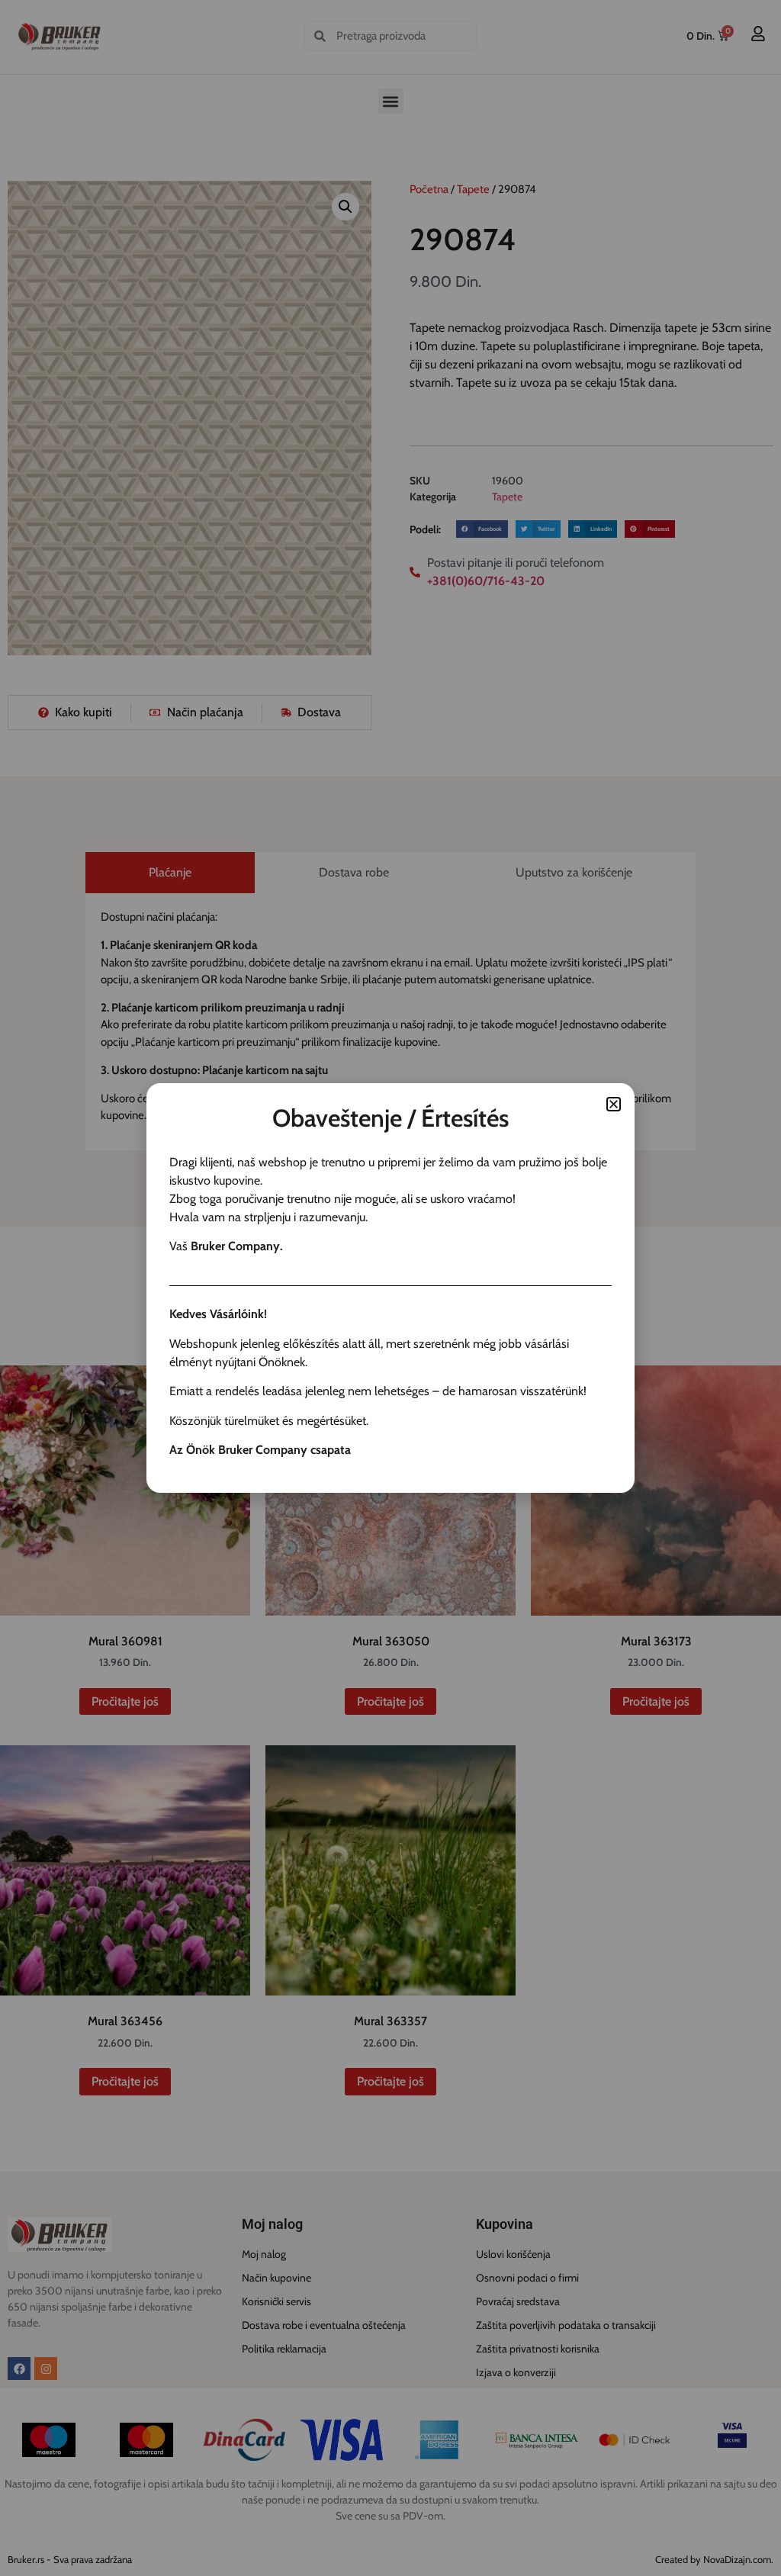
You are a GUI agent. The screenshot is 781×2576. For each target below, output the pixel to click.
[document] (390, 1288)
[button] (614, 1104)
